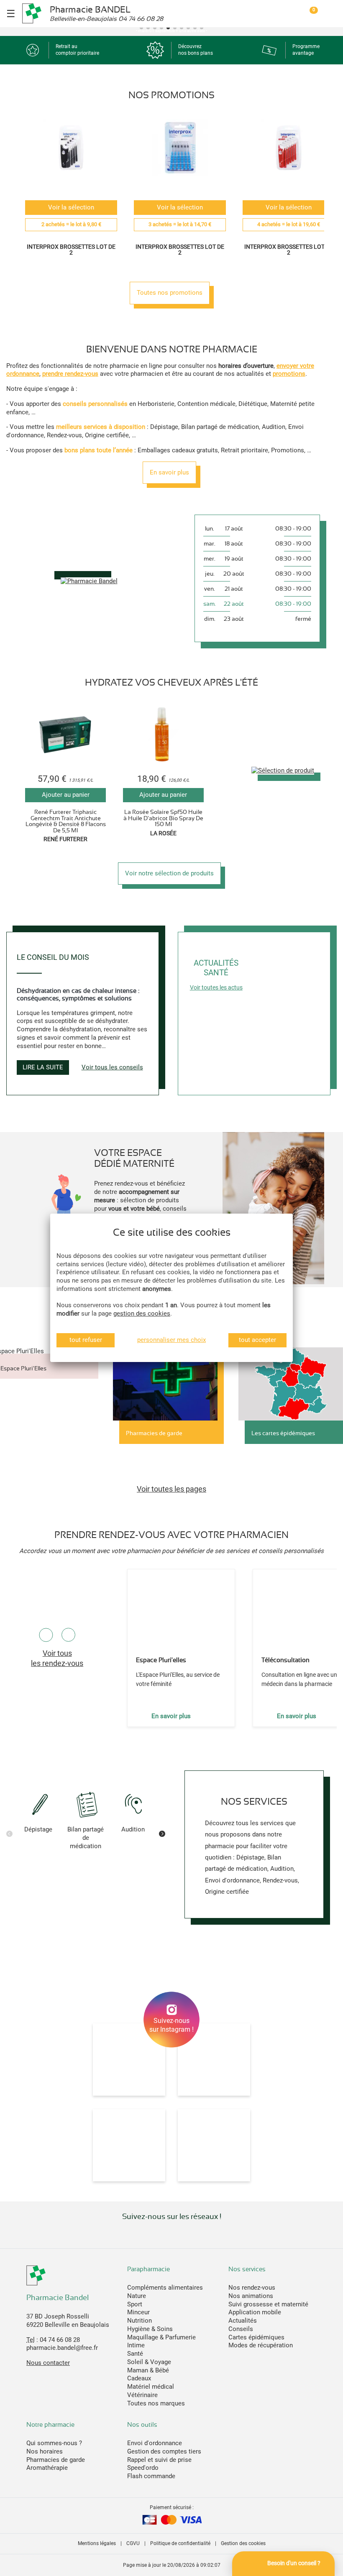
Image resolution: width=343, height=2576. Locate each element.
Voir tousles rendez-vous (57, 1658)
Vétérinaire (142, 2395)
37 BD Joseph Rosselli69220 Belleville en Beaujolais (68, 2321)
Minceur (138, 2312)
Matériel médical (151, 2387)
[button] (141, 28)
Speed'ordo (143, 2468)
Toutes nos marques (156, 2403)
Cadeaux (139, 2378)
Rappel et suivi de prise (159, 2460)
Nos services (247, 2269)
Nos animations (251, 2296)
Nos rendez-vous (252, 2288)
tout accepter (257, 1340)
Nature (137, 2296)
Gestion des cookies (243, 2543)
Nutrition (140, 2321)
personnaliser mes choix (171, 1340)
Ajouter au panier (66, 795)
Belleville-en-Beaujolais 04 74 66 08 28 (106, 19)
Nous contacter (48, 2363)
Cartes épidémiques (256, 2337)
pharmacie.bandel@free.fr (62, 2348)
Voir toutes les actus (216, 987)
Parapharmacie (148, 2269)
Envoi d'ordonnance (155, 2443)
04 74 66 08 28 (60, 2340)
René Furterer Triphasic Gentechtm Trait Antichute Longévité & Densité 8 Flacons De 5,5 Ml (66, 821)
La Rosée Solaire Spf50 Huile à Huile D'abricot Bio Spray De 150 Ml (163, 818)
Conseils (241, 2329)
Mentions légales (97, 2543)
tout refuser (86, 1340)
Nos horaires (45, 2451)
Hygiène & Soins (150, 2329)
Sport (135, 2304)
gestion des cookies (142, 1314)
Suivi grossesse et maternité (268, 2304)
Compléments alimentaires (165, 2288)
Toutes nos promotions (170, 293)
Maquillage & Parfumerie (161, 2337)
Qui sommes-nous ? (54, 2443)
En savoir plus (169, 472)
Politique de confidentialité (180, 2543)
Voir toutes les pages (171, 1489)
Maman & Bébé (148, 2370)
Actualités (243, 2321)
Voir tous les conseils (112, 1067)
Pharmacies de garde (56, 2460)
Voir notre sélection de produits (169, 873)
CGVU (133, 2543)
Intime (136, 2345)
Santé (135, 2354)
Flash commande (151, 2476)
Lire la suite (43, 1067)
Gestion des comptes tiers (164, 2451)
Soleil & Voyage (149, 2362)
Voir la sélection (71, 207)
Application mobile (255, 2312)
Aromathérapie (47, 2468)
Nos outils (142, 2425)
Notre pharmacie (50, 2425)
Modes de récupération (261, 2345)
